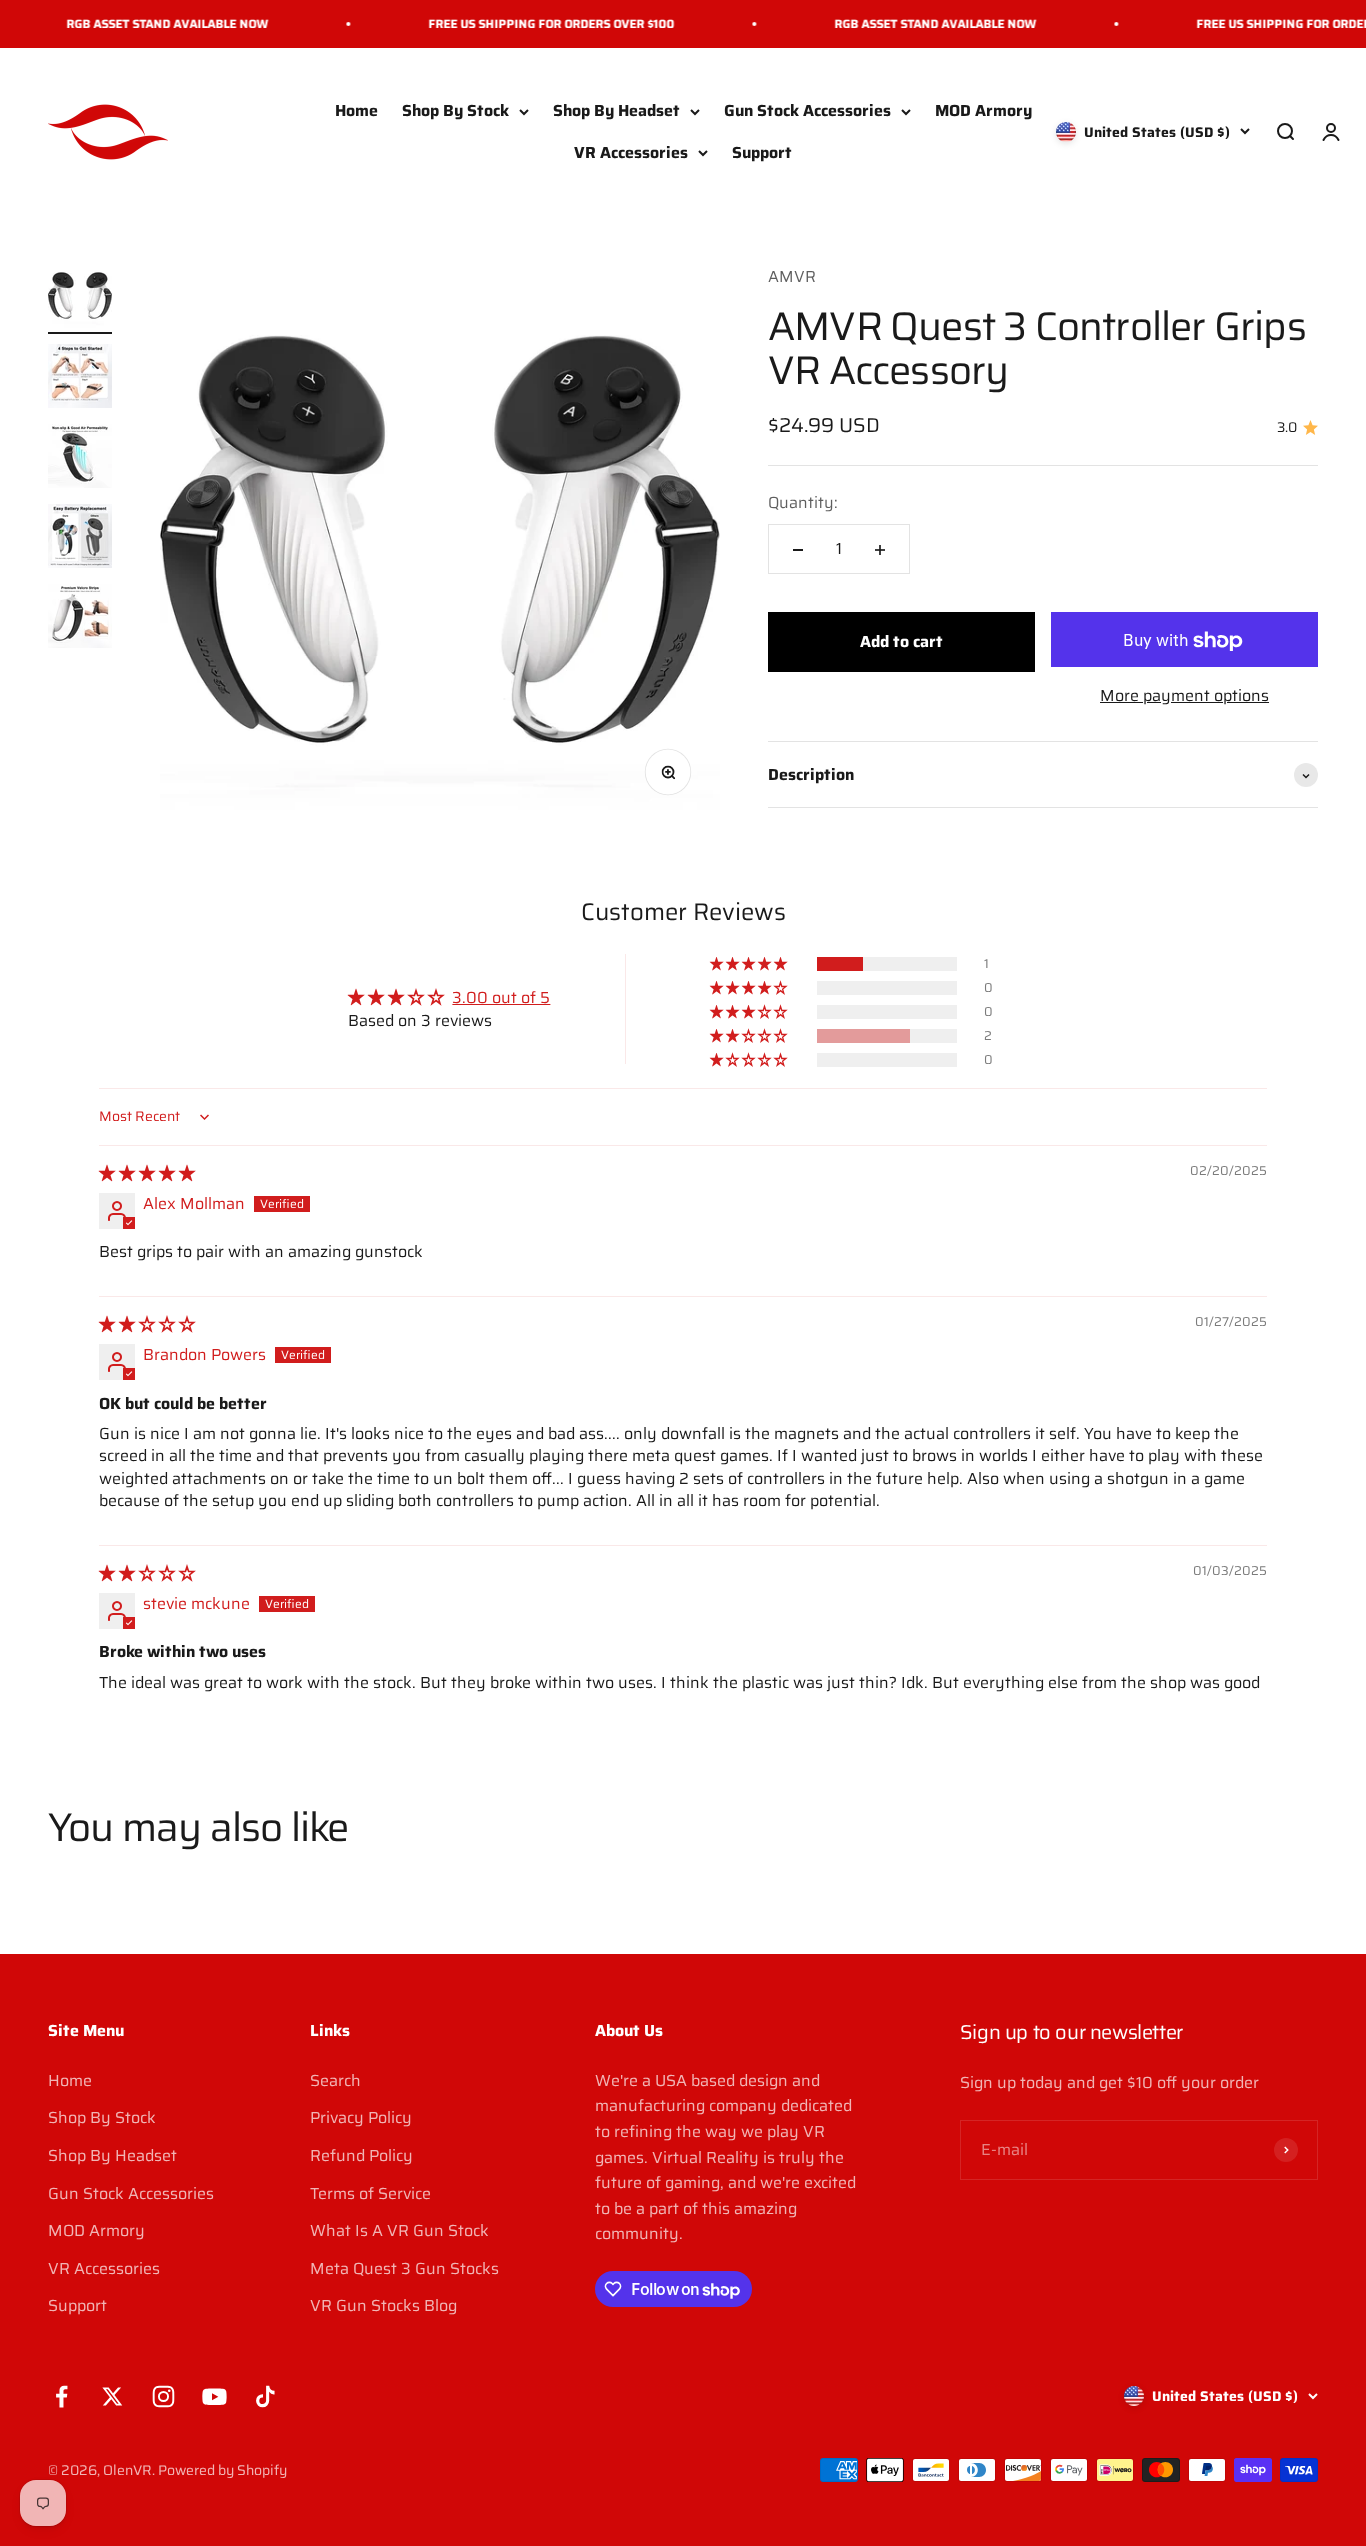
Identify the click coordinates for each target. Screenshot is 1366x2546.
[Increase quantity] (880, 550)
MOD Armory (983, 111)
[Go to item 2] (80, 379)
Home (356, 111)
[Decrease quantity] (798, 550)
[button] (750, 964)
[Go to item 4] (80, 539)
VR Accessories (631, 152)
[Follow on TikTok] (265, 2396)
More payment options (1184, 696)
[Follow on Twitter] (112, 2396)
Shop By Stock (455, 111)
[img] (147, 1173)
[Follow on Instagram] (163, 2396)
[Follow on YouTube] (214, 2396)
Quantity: (803, 503)
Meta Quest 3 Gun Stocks (404, 2268)
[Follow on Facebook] (61, 2396)
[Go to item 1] (80, 299)
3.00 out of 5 (501, 997)
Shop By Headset (616, 111)
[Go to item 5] (80, 619)
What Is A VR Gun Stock (399, 2230)
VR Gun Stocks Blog (383, 2305)
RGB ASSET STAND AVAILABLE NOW (146, 23)
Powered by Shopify (222, 2470)
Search (335, 2080)
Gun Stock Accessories (807, 111)
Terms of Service (370, 2193)
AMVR (792, 276)
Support (762, 152)
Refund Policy (361, 2155)
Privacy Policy (361, 2117)
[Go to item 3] (80, 459)
